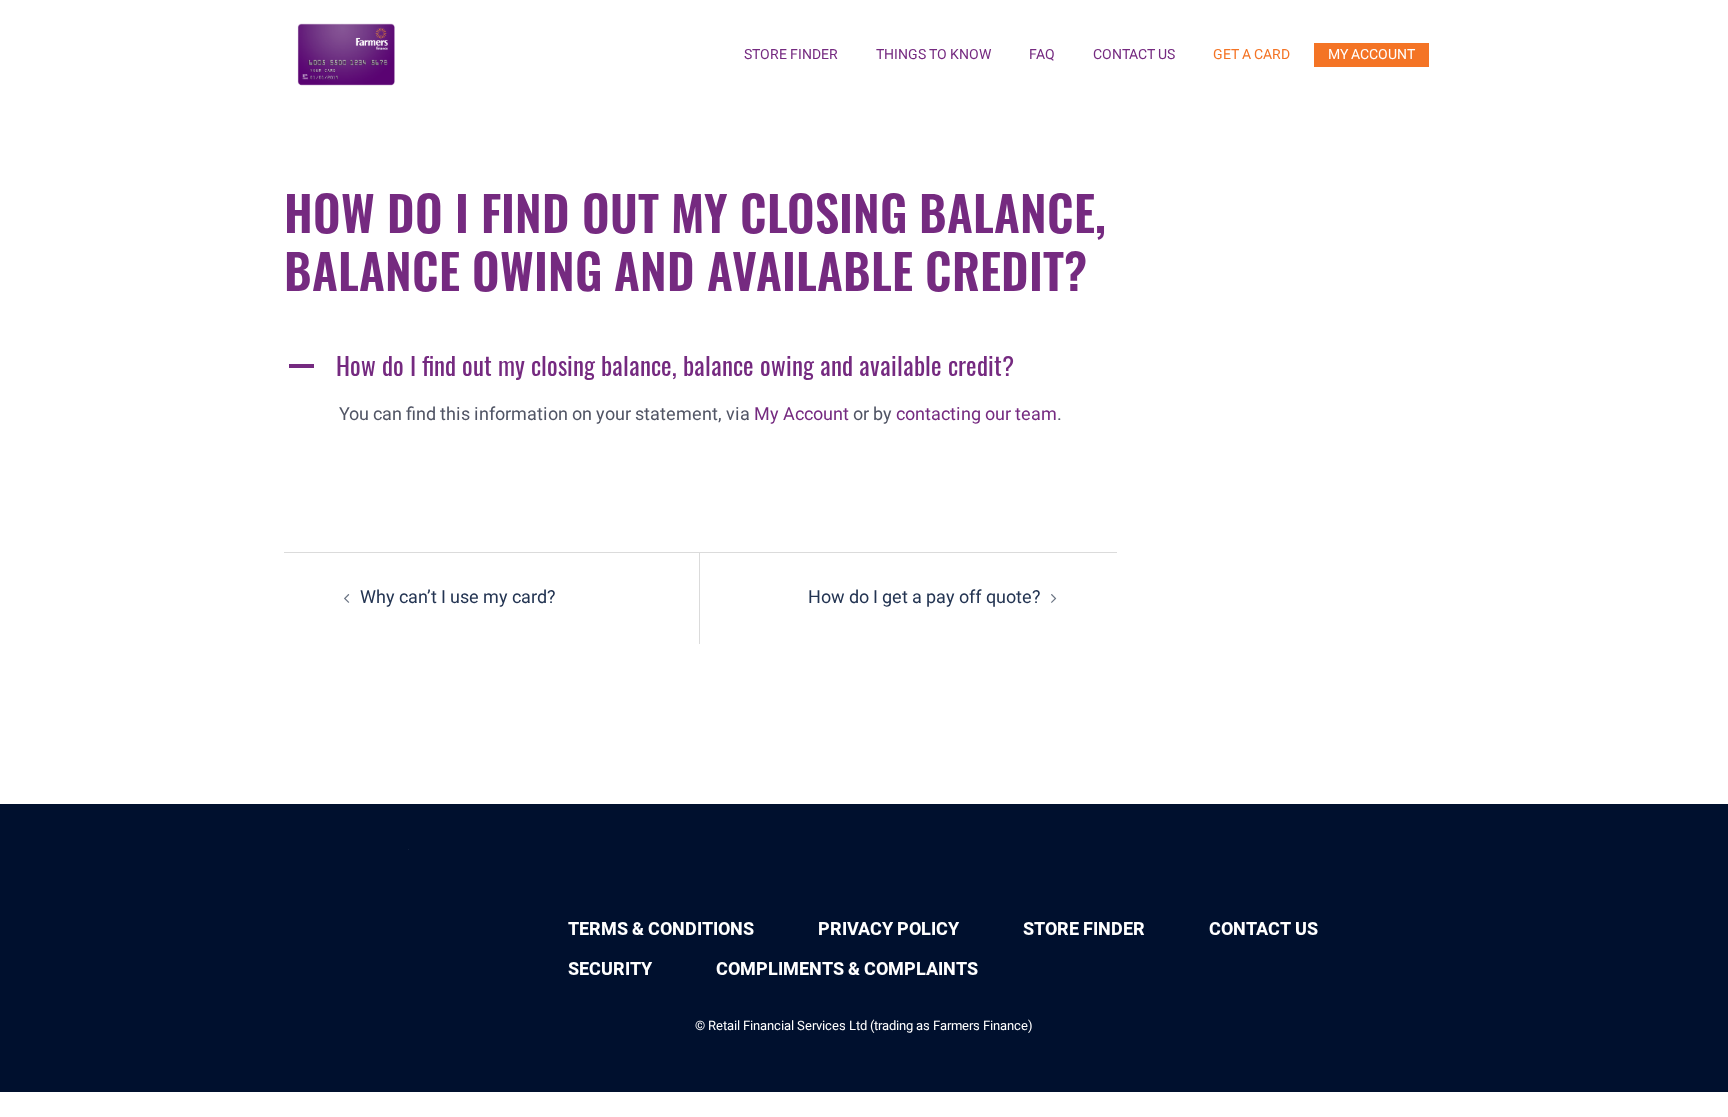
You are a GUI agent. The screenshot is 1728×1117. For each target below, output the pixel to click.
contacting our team (976, 414)
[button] (700, 370)
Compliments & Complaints (847, 969)
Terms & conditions (661, 929)
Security (610, 969)
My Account (1371, 54)
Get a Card (1251, 54)
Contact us (1134, 54)
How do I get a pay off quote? (924, 597)
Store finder (791, 54)
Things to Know (933, 54)
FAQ (1042, 54)
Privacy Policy (888, 929)
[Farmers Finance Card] (347, 54)
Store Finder (1084, 929)
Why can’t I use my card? (458, 597)
